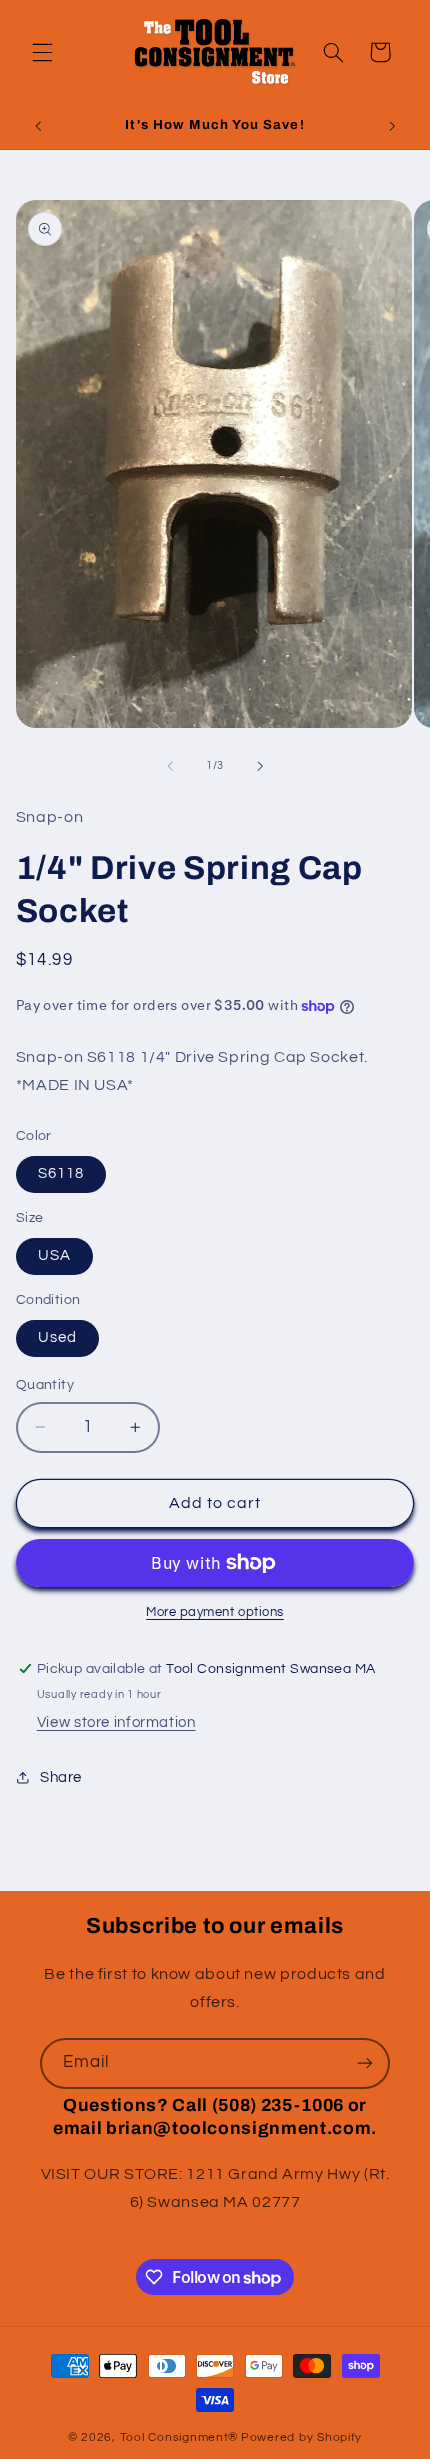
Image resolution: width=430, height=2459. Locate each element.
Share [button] (61, 1777)
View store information (116, 1722)
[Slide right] (260, 766)
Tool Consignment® (179, 2437)
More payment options (215, 1612)
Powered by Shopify (301, 2437)
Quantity (45, 1385)
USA (54, 1255)
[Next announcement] (392, 127)
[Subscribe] (365, 2063)
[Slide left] (170, 766)
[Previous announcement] (38, 127)
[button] (42, 52)
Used (57, 1337)
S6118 (61, 1173)
